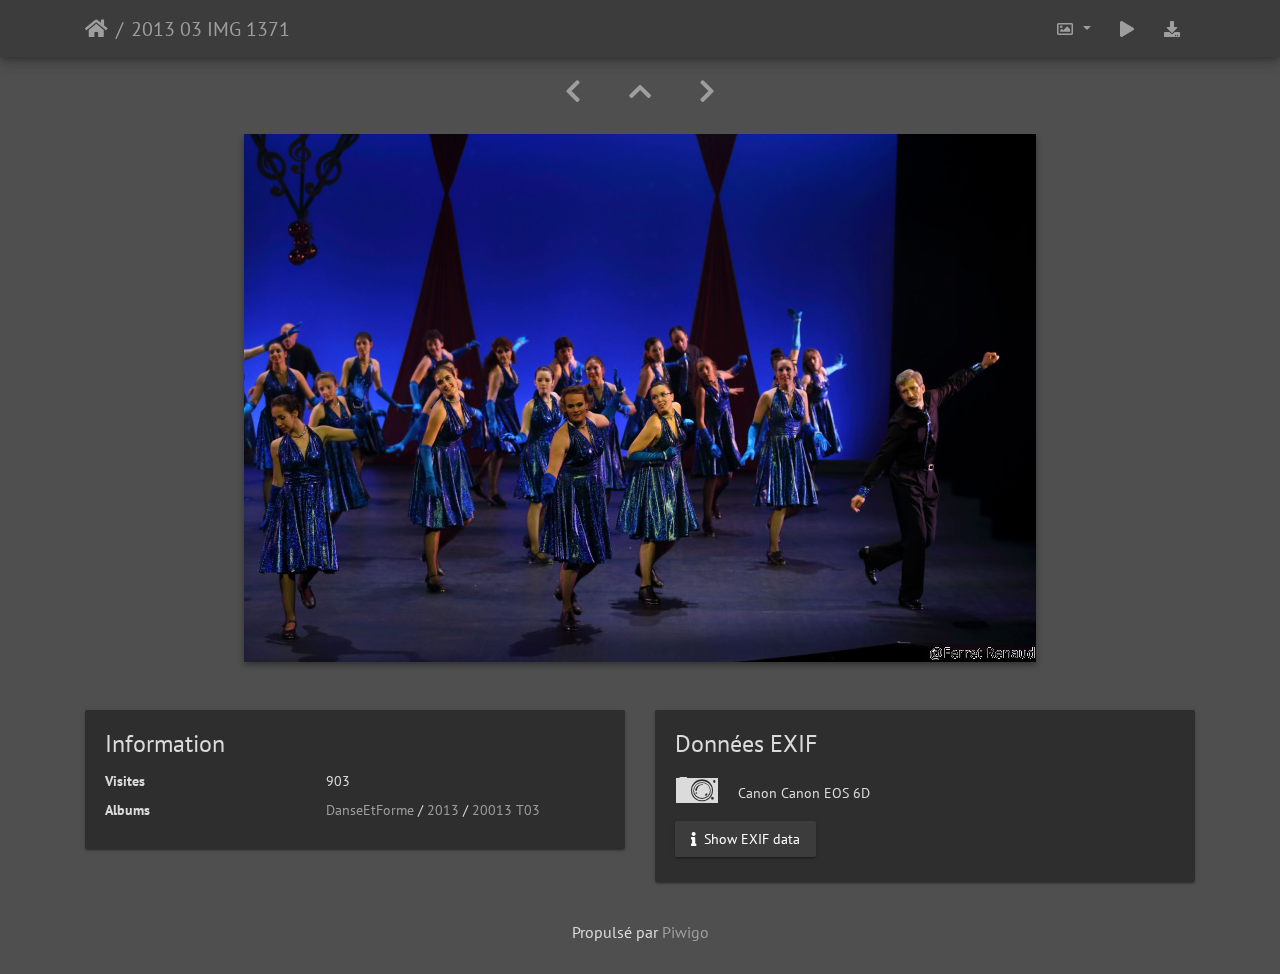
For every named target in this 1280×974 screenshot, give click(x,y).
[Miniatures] (640, 91)
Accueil (96, 29)
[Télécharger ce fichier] (1172, 28)
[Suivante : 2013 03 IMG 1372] (707, 91)
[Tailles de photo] (1073, 28)
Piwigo (685, 932)
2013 (443, 810)
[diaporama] (1127, 28)
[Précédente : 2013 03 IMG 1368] (573, 91)
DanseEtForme (370, 810)
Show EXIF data (750, 839)
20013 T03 (506, 810)
